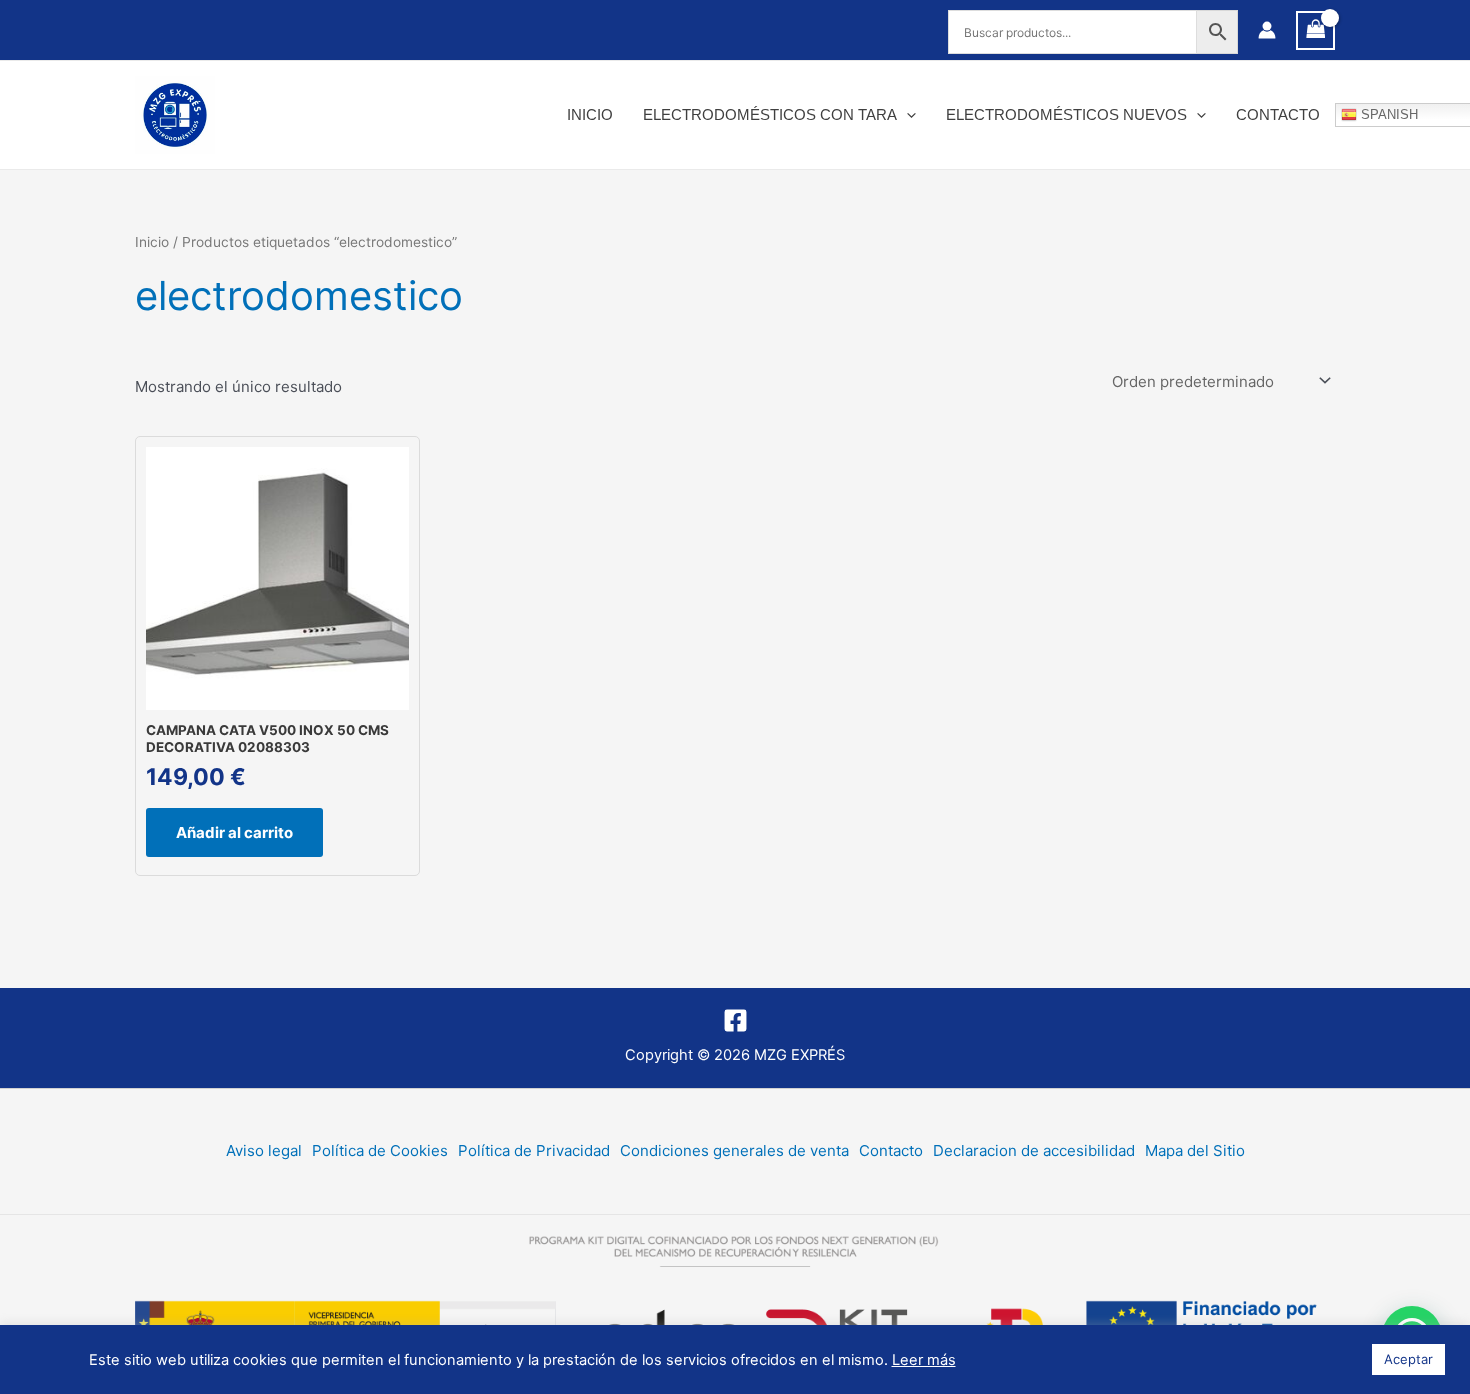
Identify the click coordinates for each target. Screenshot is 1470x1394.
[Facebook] (735, 1020)
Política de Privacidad (534, 1150)
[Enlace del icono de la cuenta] (1267, 30)
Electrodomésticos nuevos (1066, 114)
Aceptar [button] (1408, 1359)
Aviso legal (264, 1150)
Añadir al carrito (234, 832)
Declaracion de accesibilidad (1034, 1150)
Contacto (1278, 114)
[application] (906, 115)
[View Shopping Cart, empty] (1316, 30)
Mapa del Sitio (1195, 1150)
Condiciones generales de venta (734, 1150)
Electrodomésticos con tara (770, 114)
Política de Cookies (380, 1150)
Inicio (590, 114)
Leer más (924, 1360)
